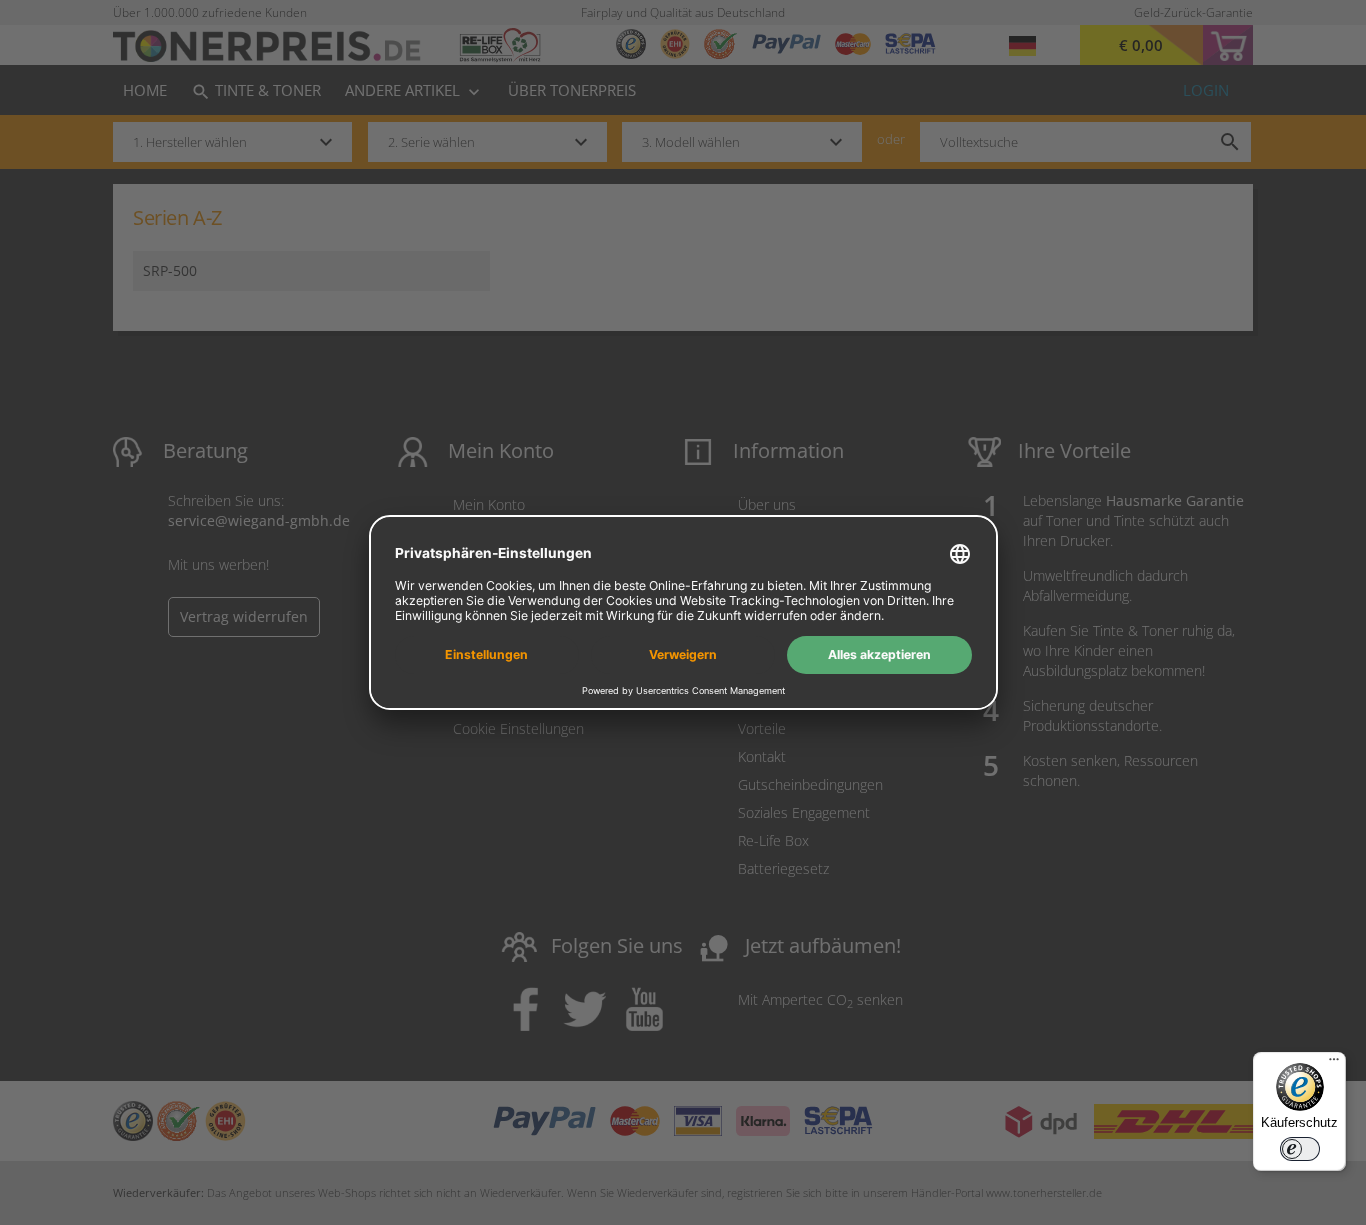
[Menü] (1334, 1064)
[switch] (1300, 1149)
